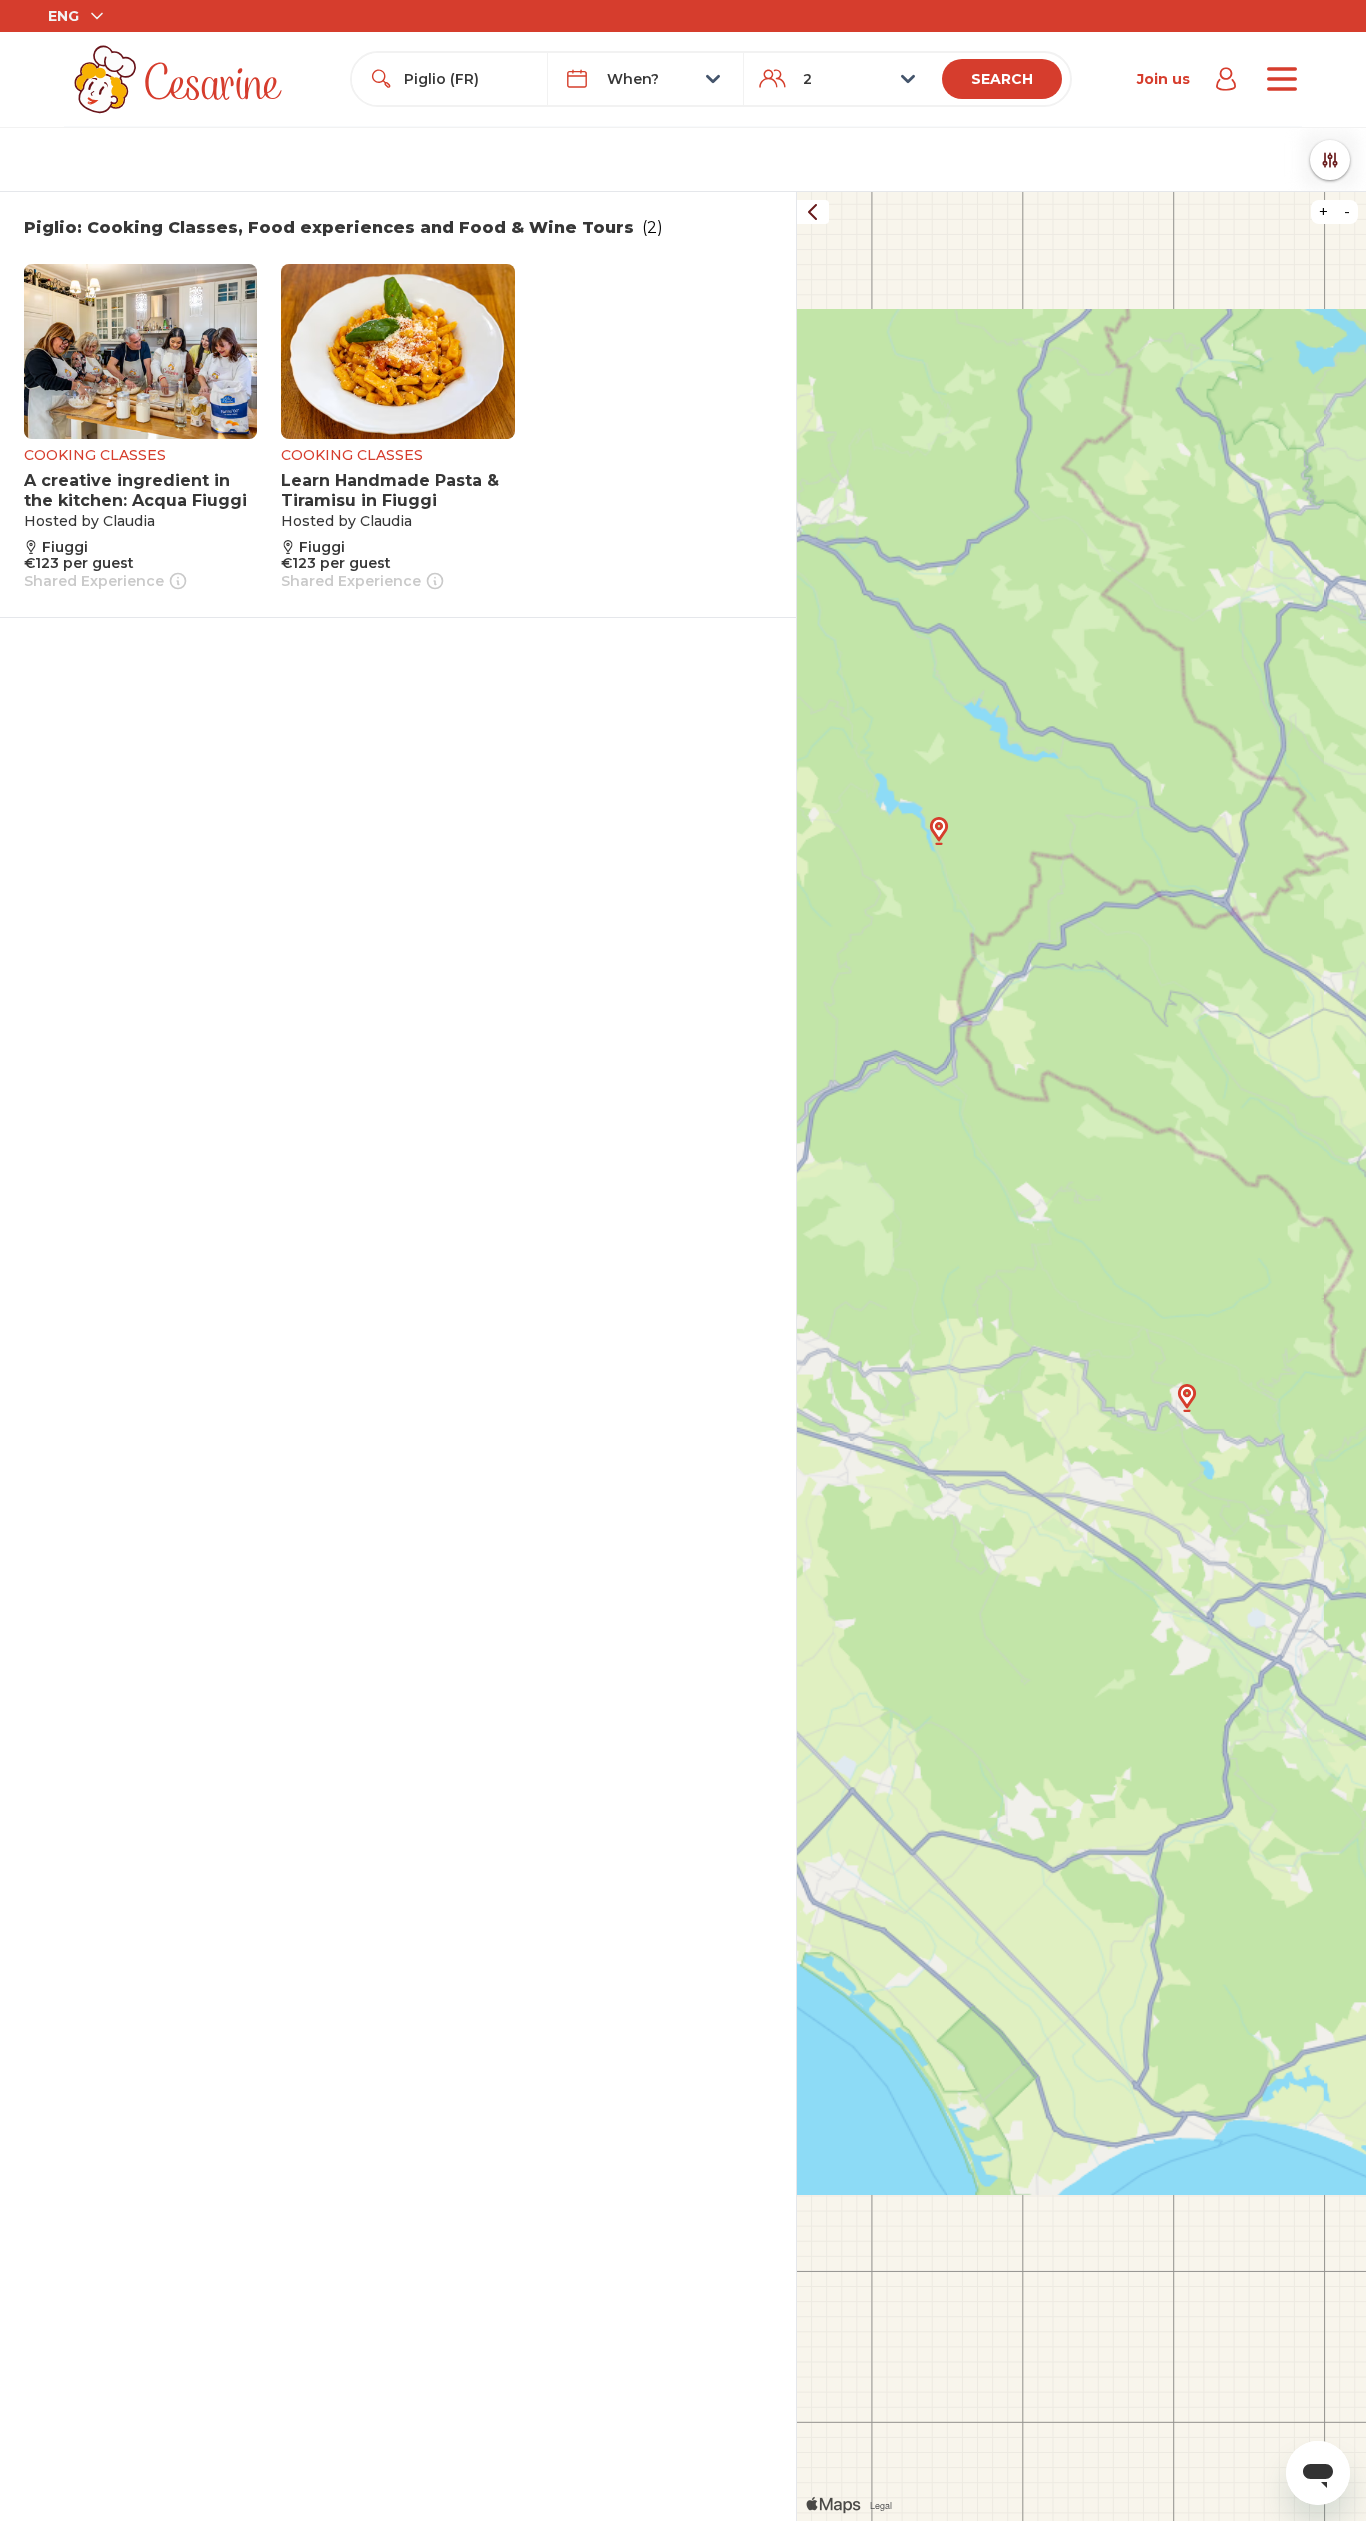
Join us (1163, 79)
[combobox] (467, 79)
